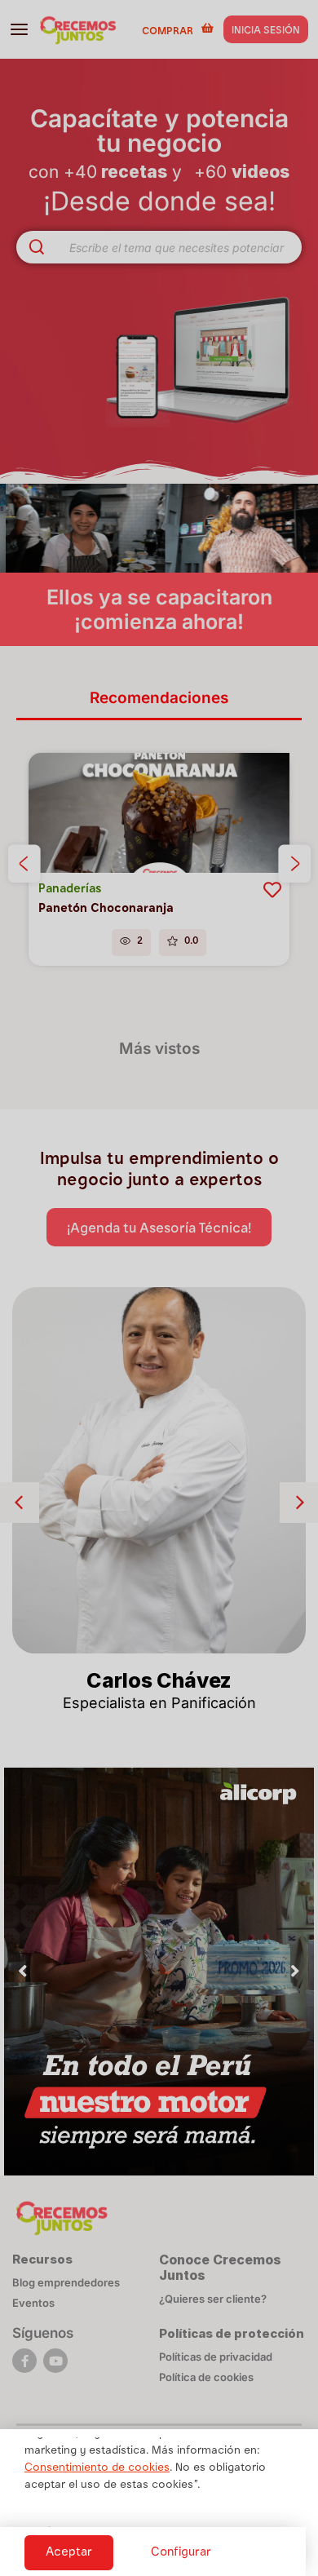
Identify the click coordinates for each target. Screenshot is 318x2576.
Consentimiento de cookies (97, 2468)
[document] (159, 1288)
